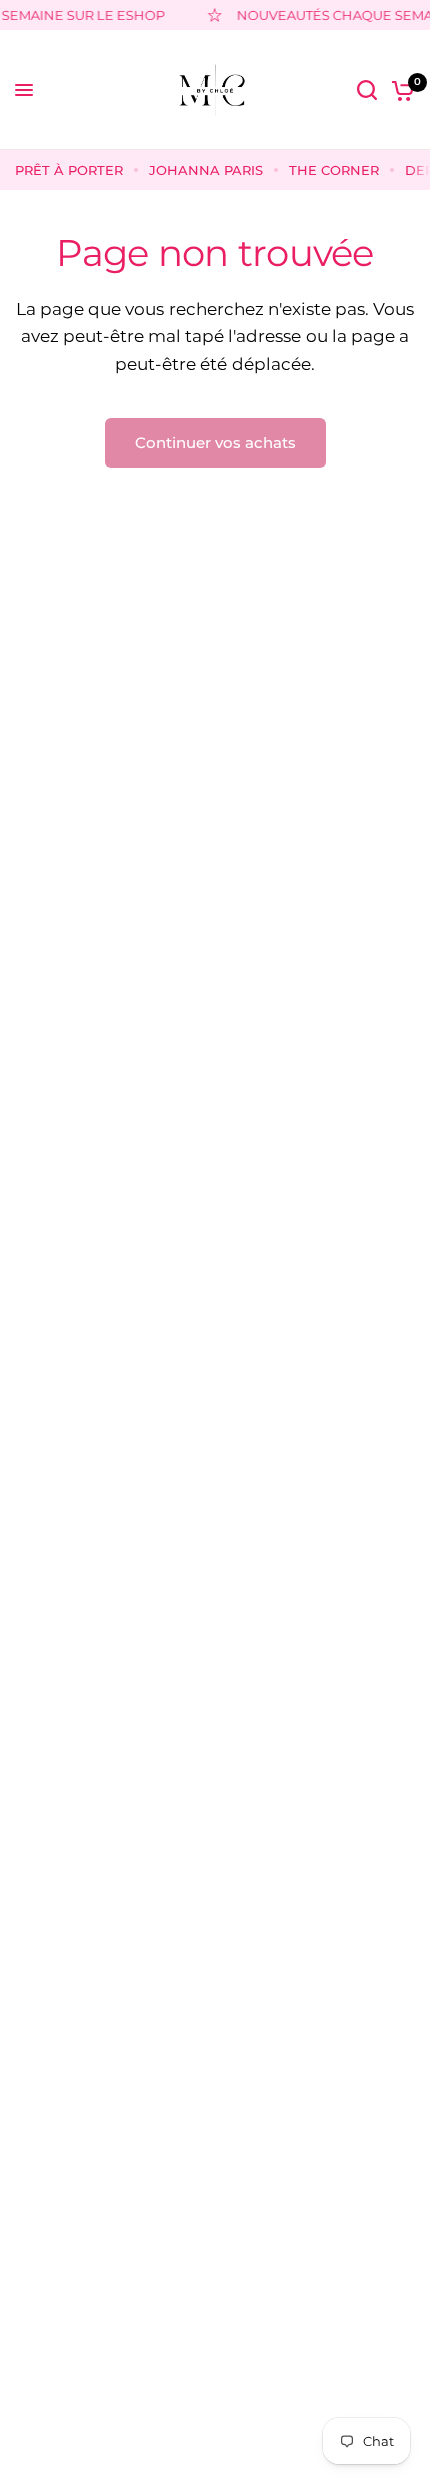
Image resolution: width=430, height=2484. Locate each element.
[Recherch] (367, 90)
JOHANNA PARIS (206, 170)
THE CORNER (334, 170)
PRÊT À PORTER (69, 170)
